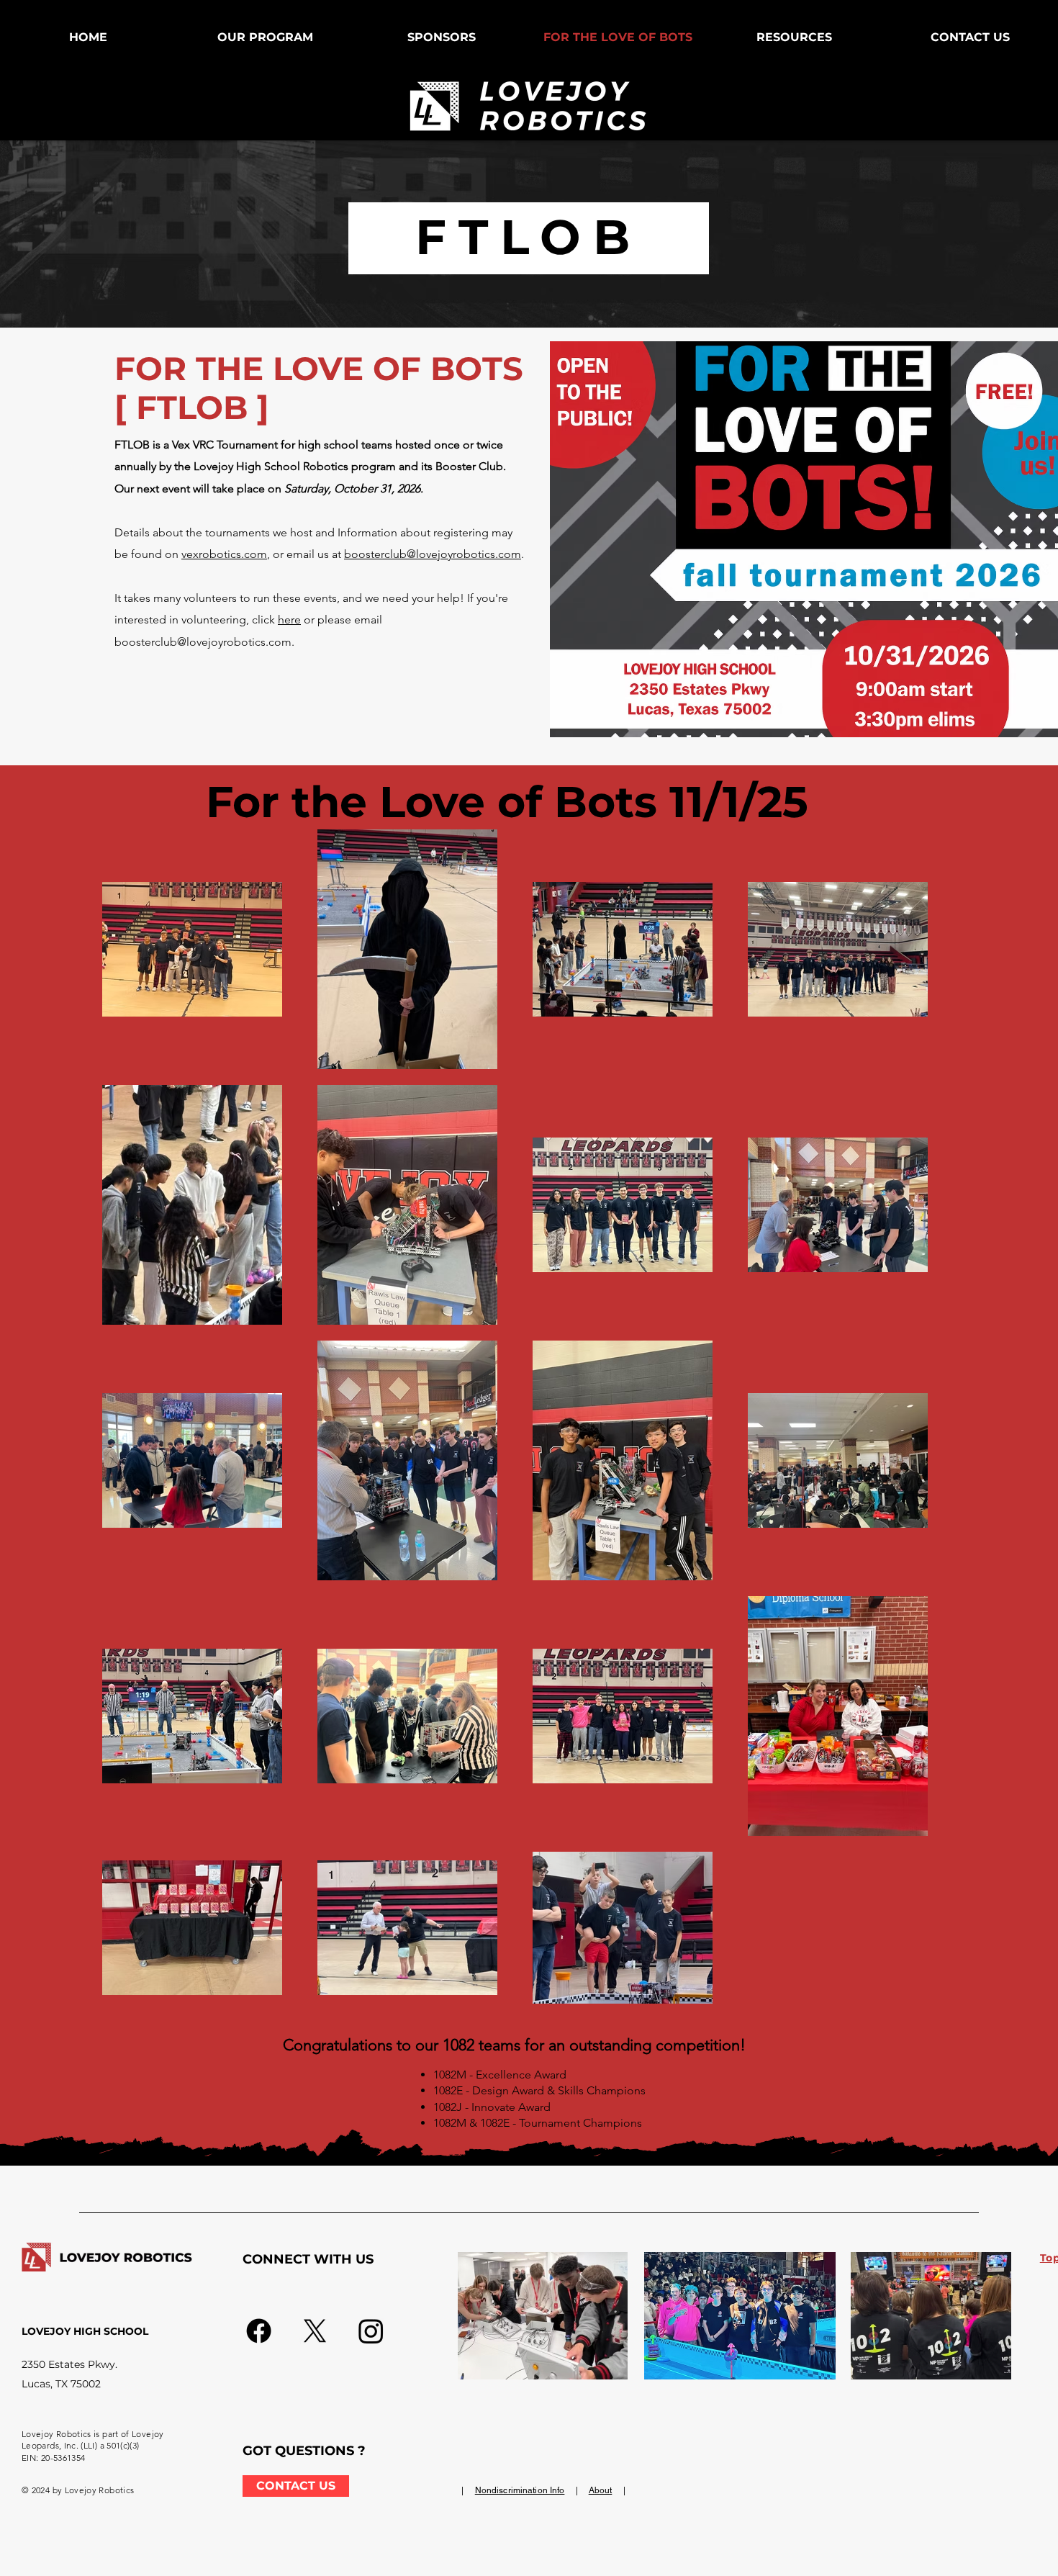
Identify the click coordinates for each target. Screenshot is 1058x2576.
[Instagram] (371, 2331)
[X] (315, 2331)
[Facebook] (259, 2331)
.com (254, 554)
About (601, 2490)
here (289, 620)
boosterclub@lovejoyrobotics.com (433, 554)
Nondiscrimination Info (520, 2490)
